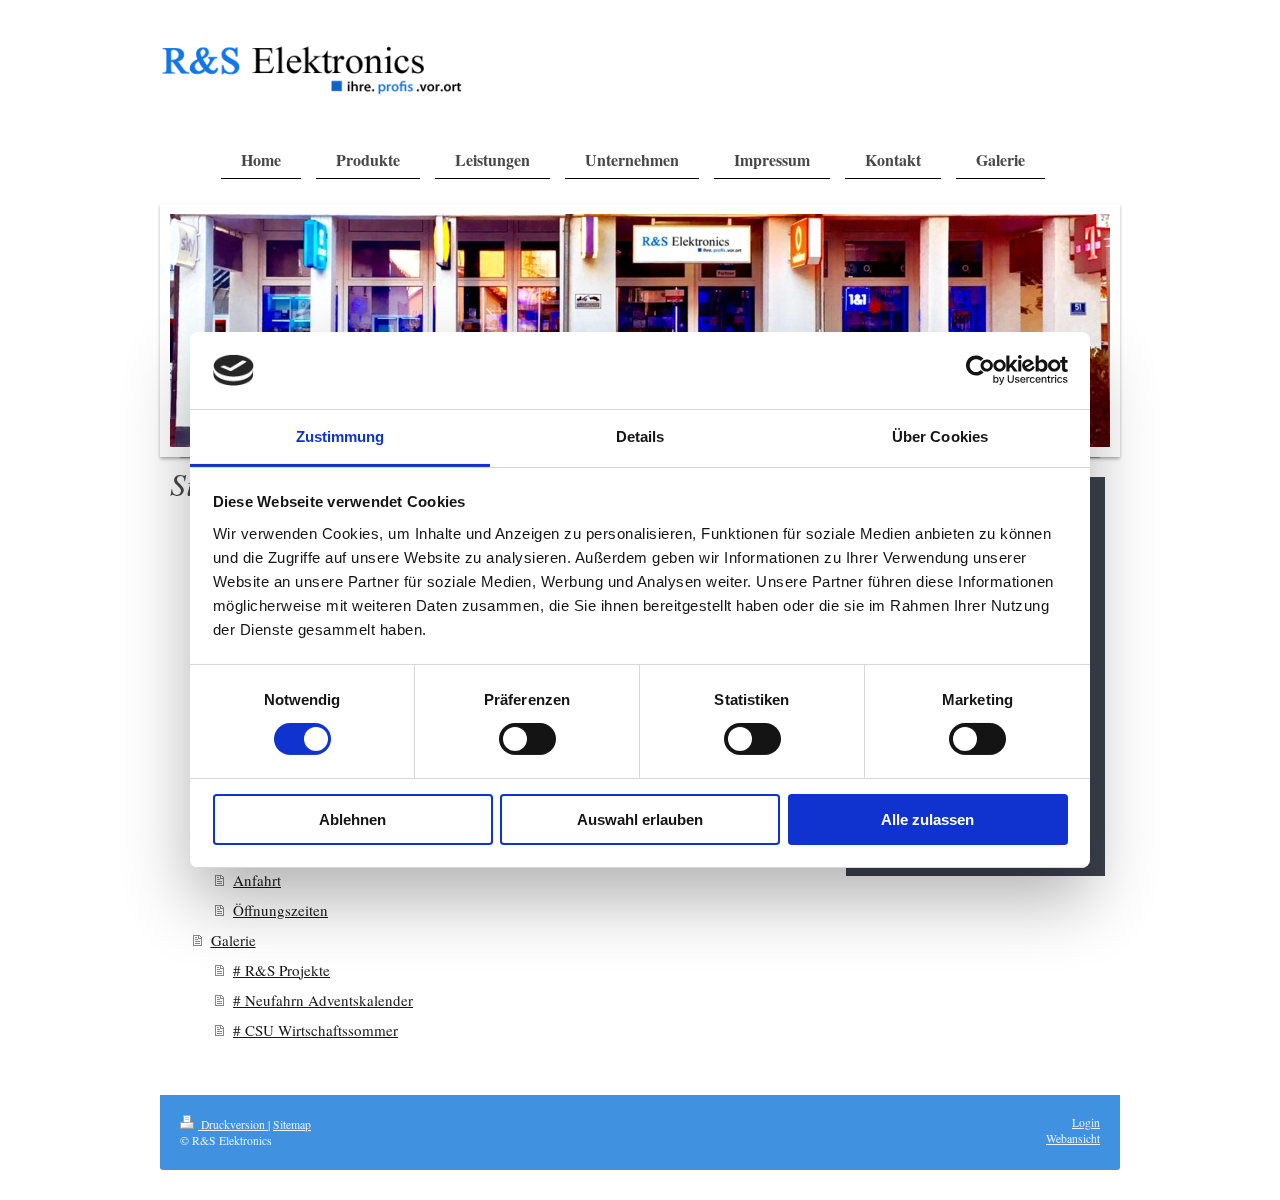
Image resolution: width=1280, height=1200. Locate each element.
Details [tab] (640, 436)
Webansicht (1073, 1138)
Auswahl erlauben (640, 819)
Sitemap (292, 1124)
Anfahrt (257, 880)
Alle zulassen (927, 819)
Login (1086, 1122)
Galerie (233, 940)
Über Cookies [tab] (940, 436)
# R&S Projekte (281, 970)
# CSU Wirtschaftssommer (315, 1030)
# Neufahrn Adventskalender (323, 1000)
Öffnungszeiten (280, 910)
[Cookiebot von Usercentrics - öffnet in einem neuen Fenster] (980, 370)
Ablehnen (352, 819)
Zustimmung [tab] (340, 436)
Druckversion (233, 1124)
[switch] (527, 739)
